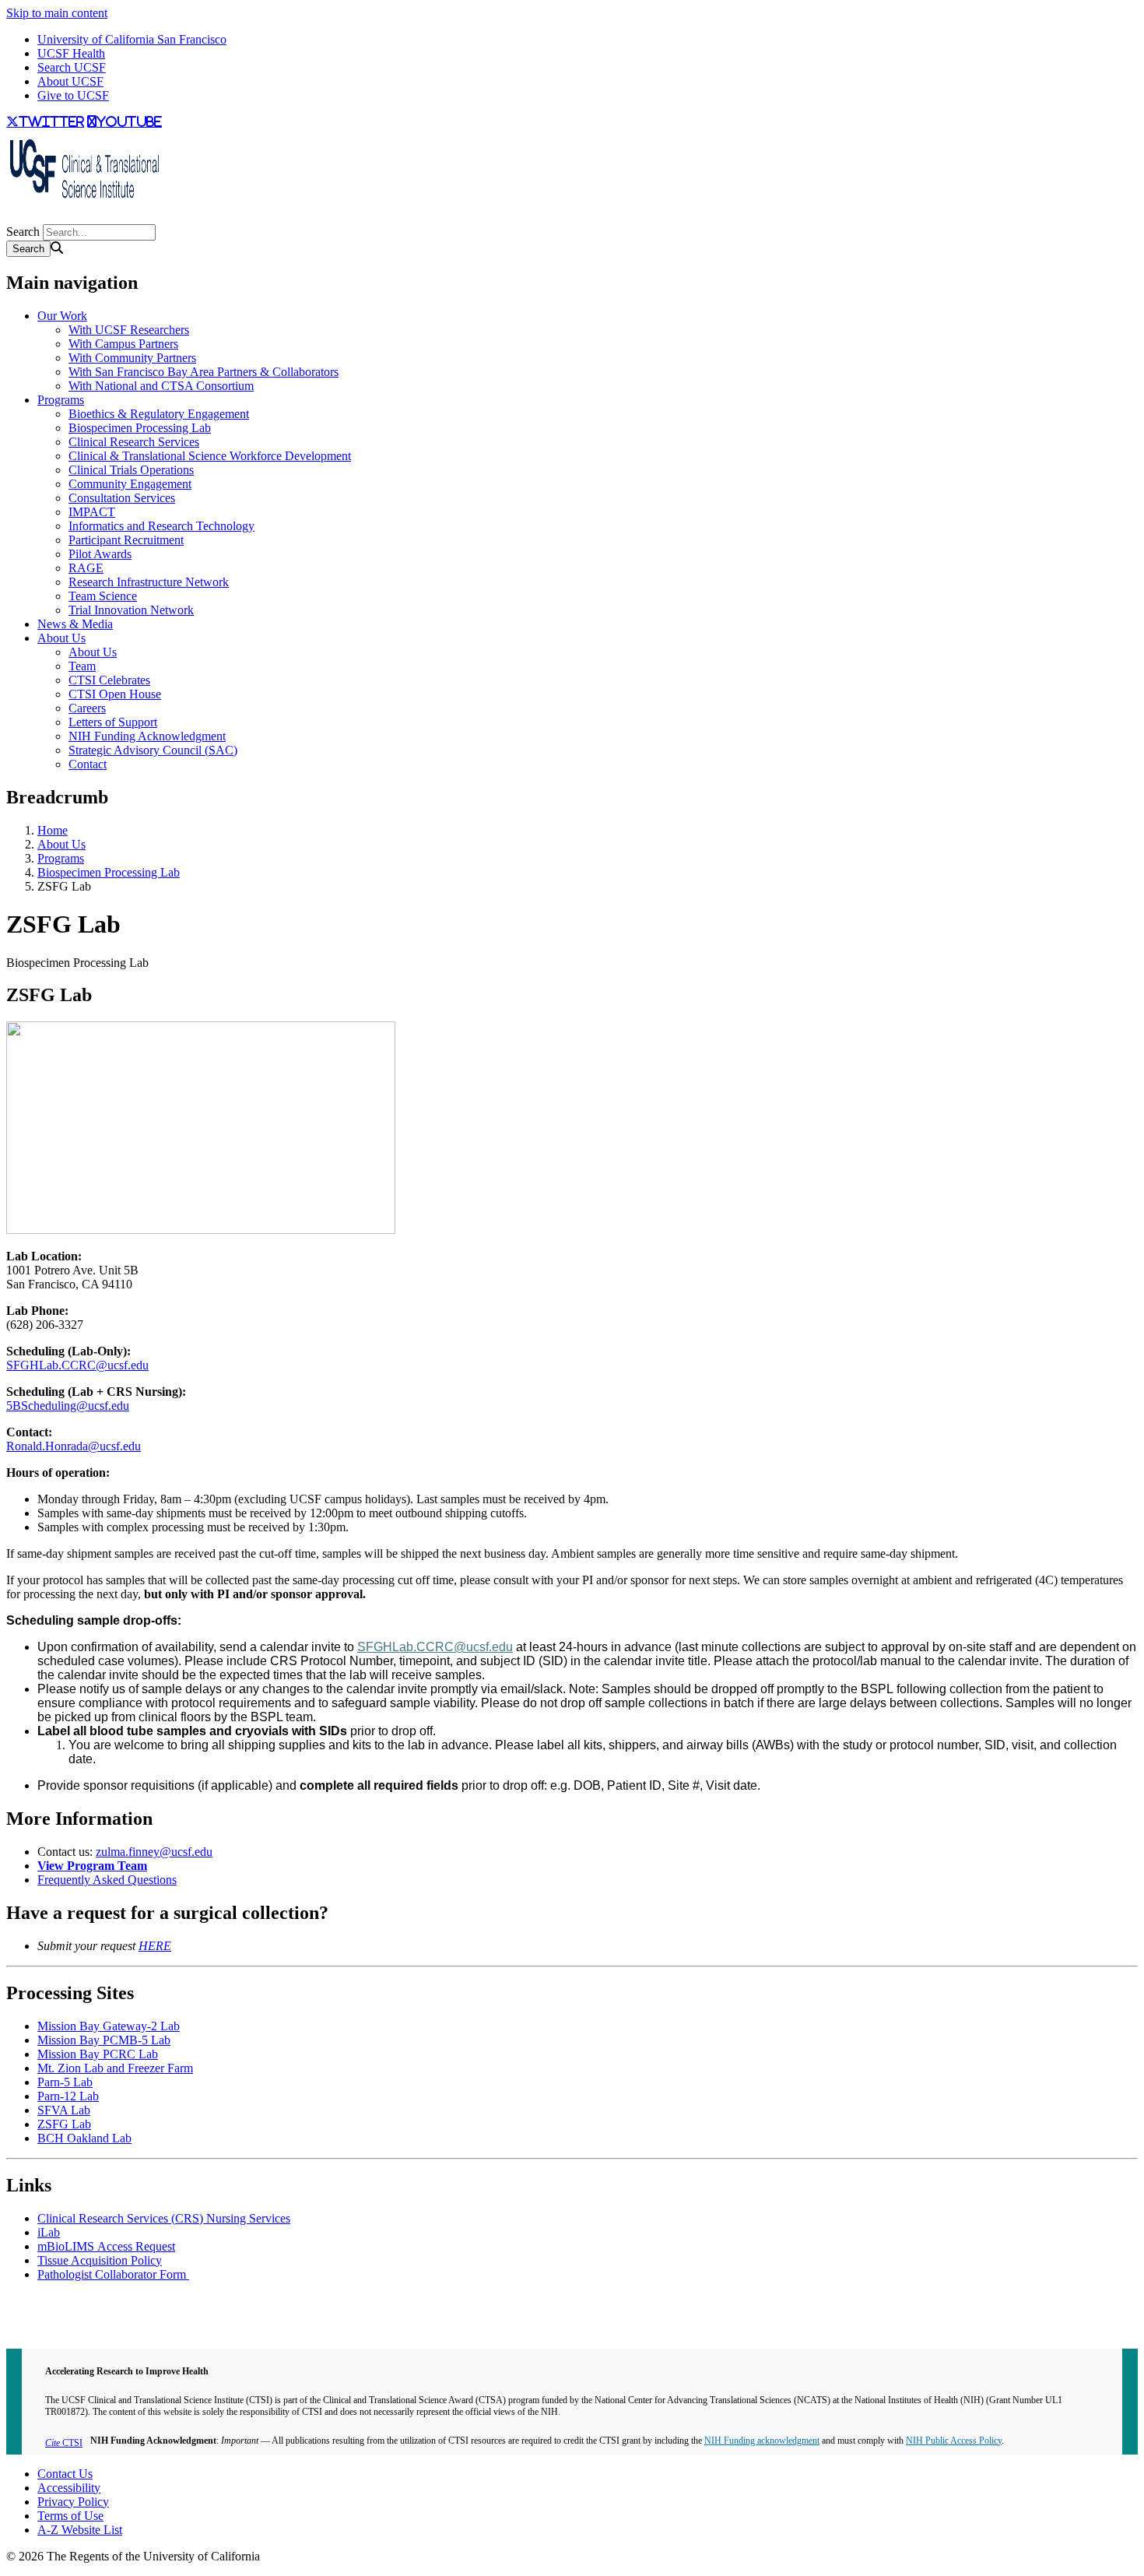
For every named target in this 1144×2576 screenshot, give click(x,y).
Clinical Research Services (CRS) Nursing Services (164, 2218)
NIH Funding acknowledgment (762, 2441)
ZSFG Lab (64, 2124)
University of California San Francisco (132, 39)
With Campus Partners (123, 344)
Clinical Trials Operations (131, 470)
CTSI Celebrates (109, 680)
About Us (61, 638)
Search (23, 232)
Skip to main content (57, 13)
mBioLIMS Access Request (106, 2246)
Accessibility (69, 2488)
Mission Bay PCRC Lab (98, 2054)
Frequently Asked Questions (107, 1880)
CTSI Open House (115, 694)
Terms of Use (70, 2516)
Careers (87, 708)
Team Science (103, 596)
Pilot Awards (100, 554)
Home (53, 830)
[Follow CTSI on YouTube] (16, 217)
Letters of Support (113, 722)
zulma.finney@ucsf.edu (154, 1852)
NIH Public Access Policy (954, 2441)
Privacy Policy (73, 2502)
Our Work (62, 316)
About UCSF (70, 81)
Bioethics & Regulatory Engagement (159, 414)
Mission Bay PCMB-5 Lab (104, 2040)
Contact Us (65, 2474)
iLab (49, 2232)
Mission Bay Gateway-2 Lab (109, 2026)
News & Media (75, 624)
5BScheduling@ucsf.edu (68, 1406)
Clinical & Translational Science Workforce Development (210, 456)
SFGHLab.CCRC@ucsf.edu (77, 1365)
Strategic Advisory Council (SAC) (153, 750)
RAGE (86, 568)
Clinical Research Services (134, 442)
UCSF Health (71, 53)
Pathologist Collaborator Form (113, 2274)
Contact (88, 764)
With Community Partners (132, 358)
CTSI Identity (40, 2329)
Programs (61, 400)
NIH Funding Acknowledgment (147, 736)
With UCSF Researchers (129, 330)
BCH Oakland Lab (84, 2138)
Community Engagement (130, 484)
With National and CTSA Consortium (161, 386)
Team (82, 666)
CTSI (64, 2443)
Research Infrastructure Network (149, 582)
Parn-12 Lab (68, 2096)
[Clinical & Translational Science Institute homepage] (84, 203)
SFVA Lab (64, 2110)
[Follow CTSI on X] (9, 217)
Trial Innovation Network (131, 610)
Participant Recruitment (126, 540)
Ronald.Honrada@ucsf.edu (74, 1446)
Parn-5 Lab (65, 2082)
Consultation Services (122, 498)
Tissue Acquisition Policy (100, 2260)
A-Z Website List (80, 2530)
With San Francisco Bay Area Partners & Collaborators (204, 372)
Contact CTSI (40, 2301)
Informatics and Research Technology (161, 526)
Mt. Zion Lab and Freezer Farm (115, 2068)
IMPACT (92, 512)
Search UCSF (72, 67)
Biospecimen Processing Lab (140, 428)
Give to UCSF (73, 95)
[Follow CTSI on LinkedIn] (22, 217)
